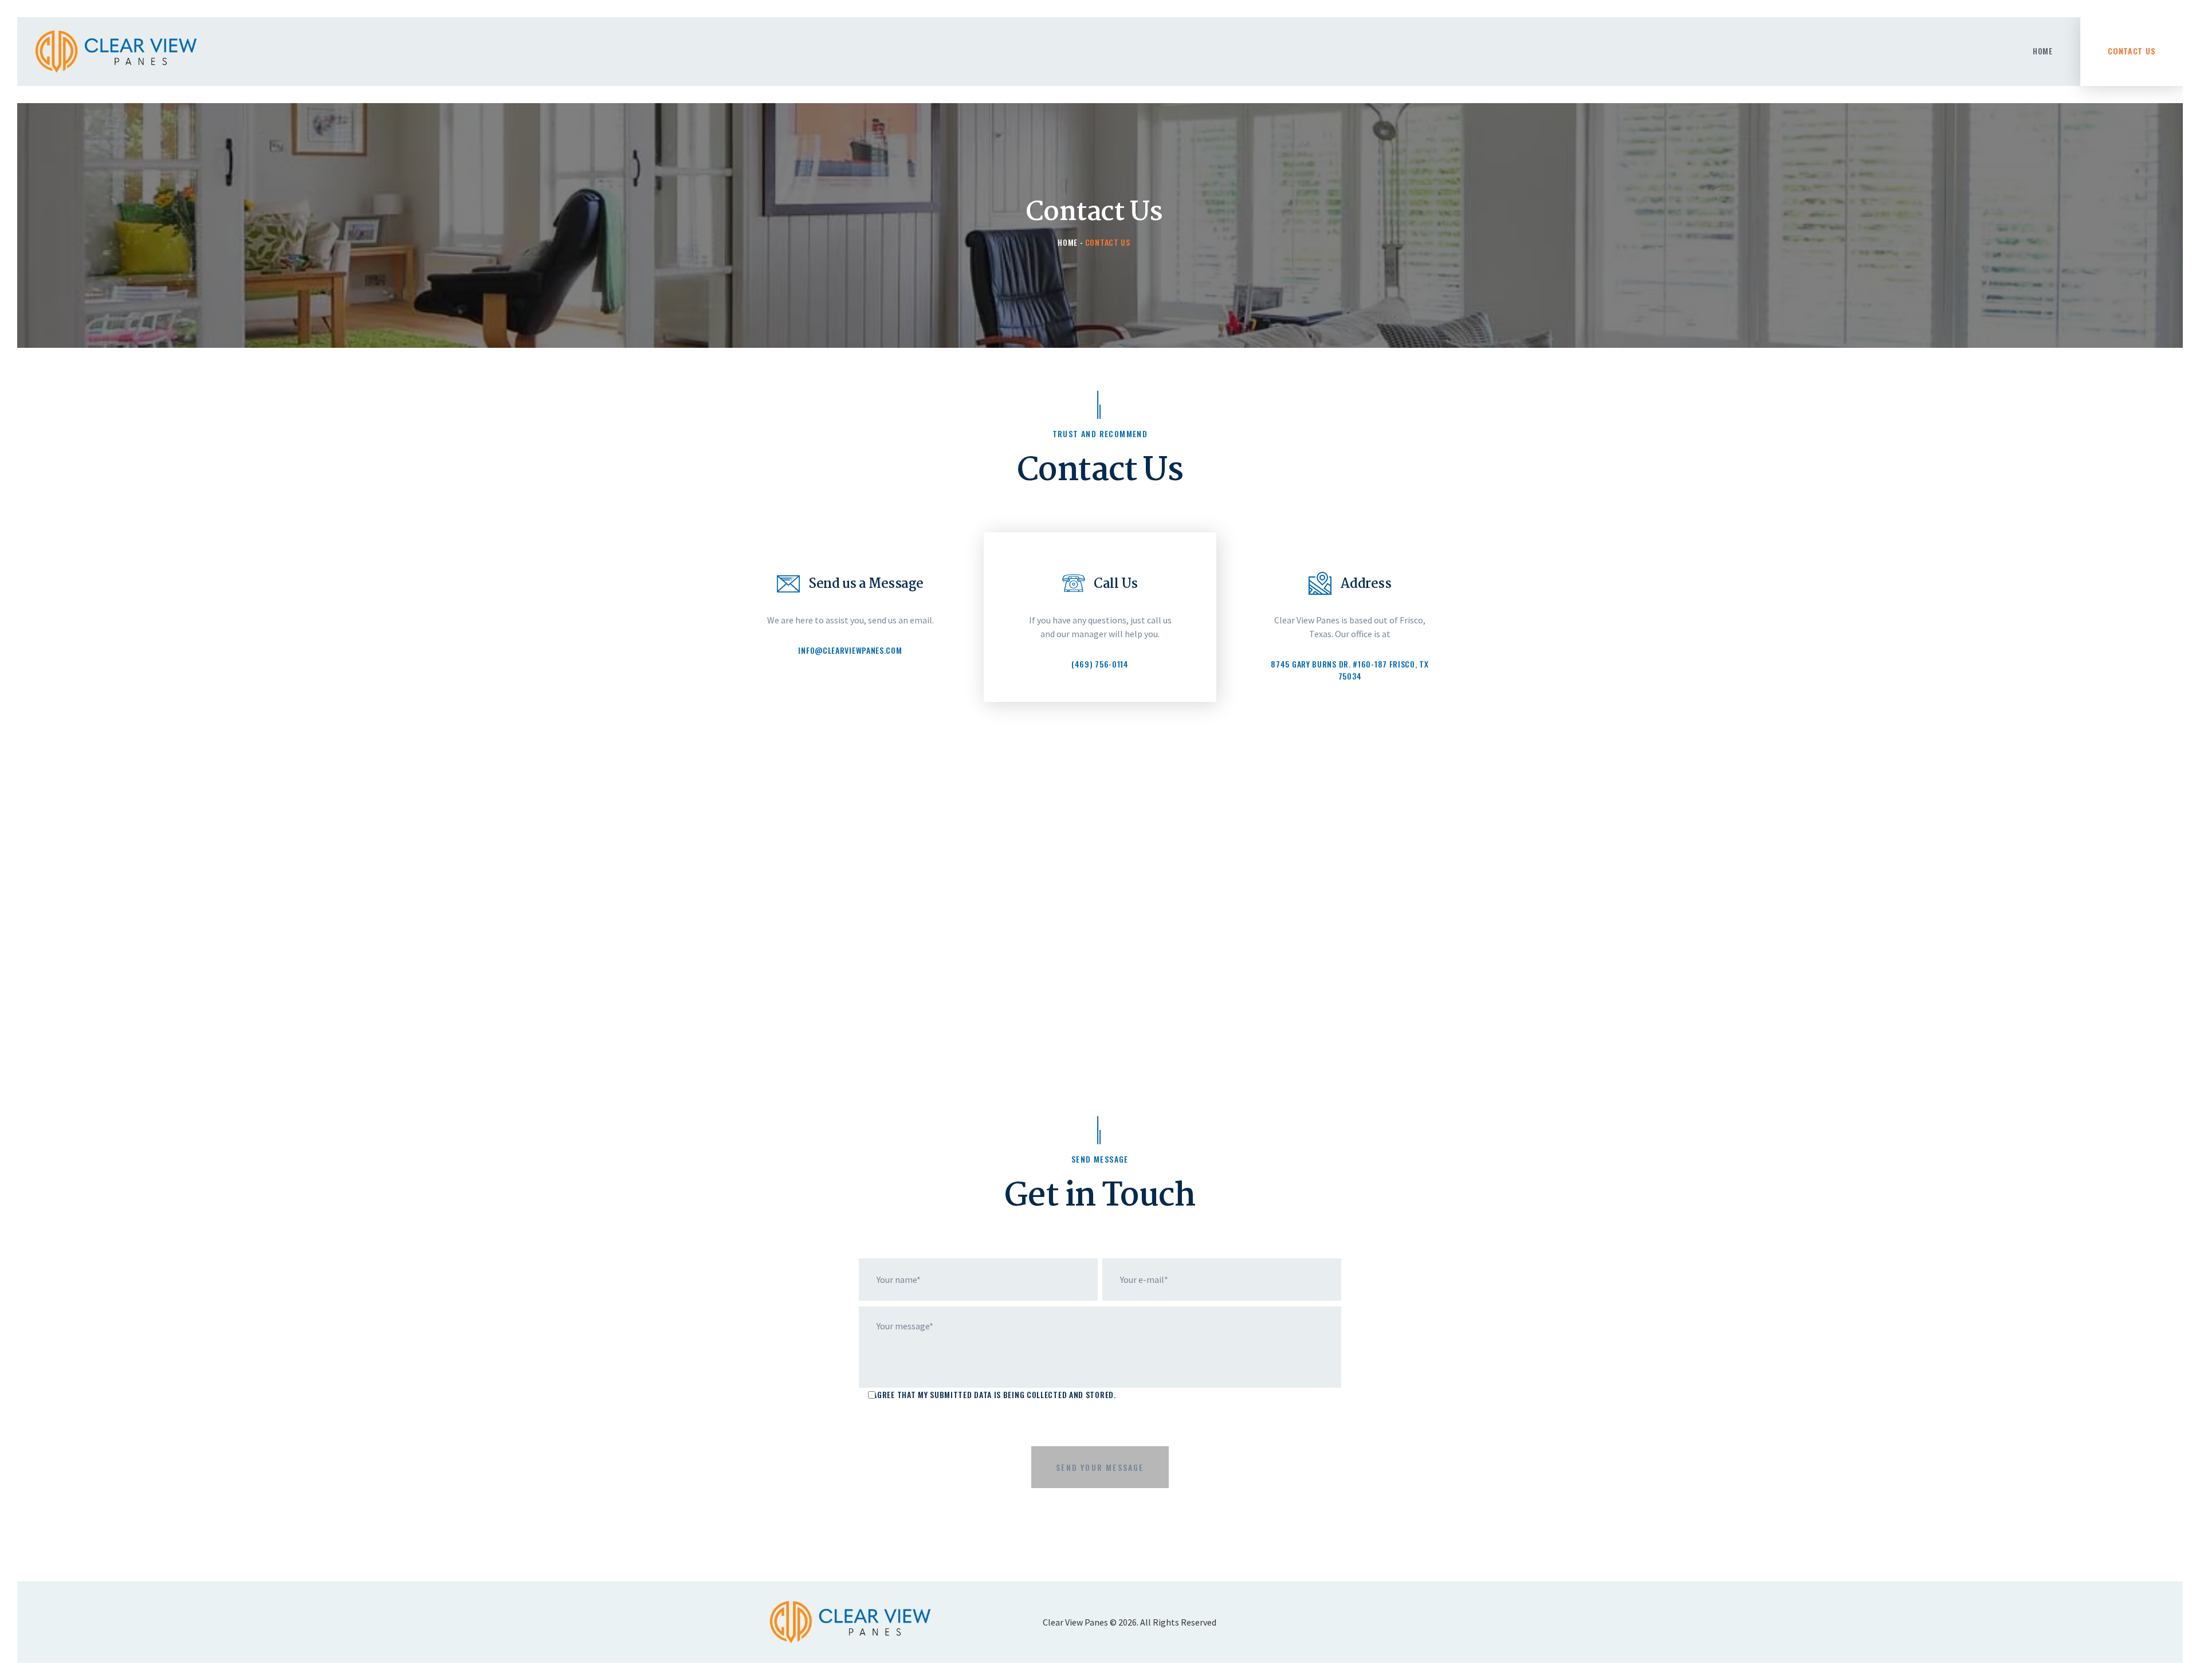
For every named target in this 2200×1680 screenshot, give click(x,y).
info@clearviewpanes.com (850, 650)
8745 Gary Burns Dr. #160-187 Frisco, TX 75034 (1350, 670)
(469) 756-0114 (1100, 664)
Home (1068, 242)
